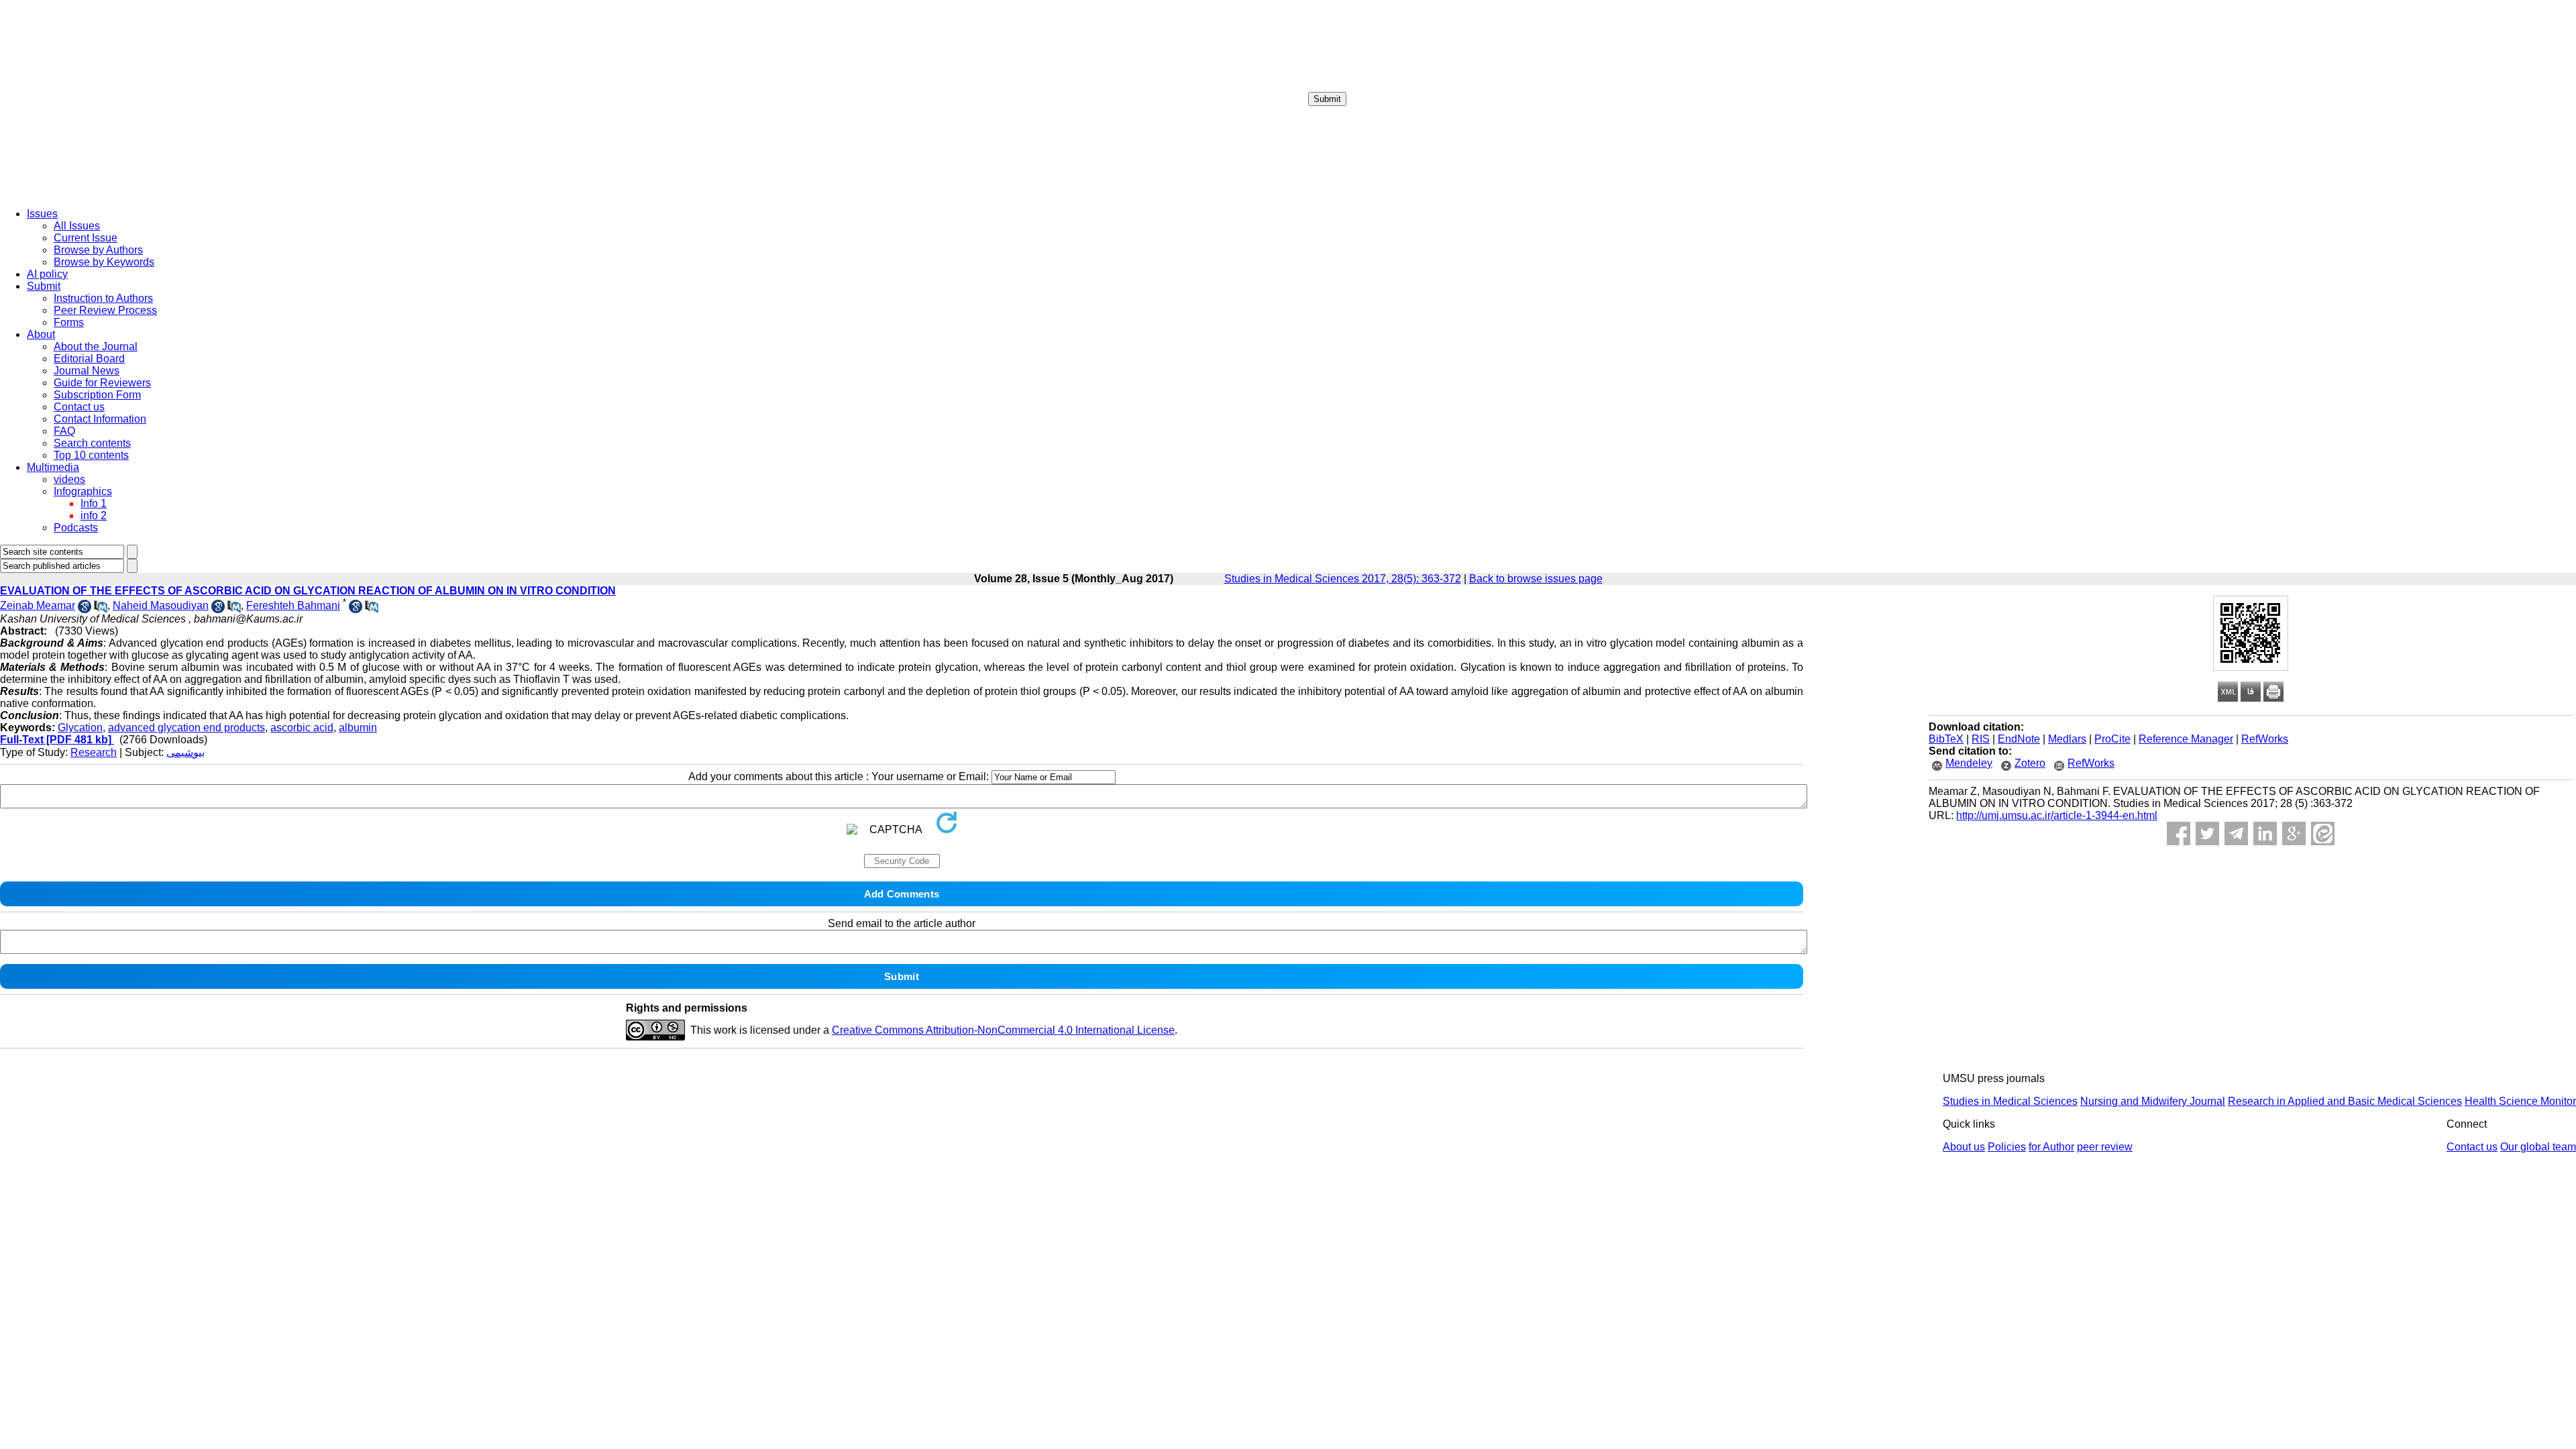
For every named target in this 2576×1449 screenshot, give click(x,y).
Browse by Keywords (104, 262)
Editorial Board (89, 359)
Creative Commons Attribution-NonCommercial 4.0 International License (1003, 1030)
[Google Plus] (2294, 834)
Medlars (2067, 739)
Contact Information (100, 419)
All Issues (77, 226)
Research (94, 752)
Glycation (80, 728)
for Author (2051, 1147)
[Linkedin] (2265, 834)
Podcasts (76, 528)
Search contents (92, 443)
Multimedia (53, 467)
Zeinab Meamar (38, 605)
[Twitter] (2207, 834)
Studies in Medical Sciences (2010, 1101)
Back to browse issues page (1536, 579)
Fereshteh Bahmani (293, 605)
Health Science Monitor (2520, 1101)
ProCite (2112, 739)
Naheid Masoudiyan (161, 605)
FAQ (64, 431)
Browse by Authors (98, 250)
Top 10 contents (91, 455)
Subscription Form (97, 395)
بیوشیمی (185, 752)
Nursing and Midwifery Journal (2153, 1101)
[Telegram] (2236, 834)
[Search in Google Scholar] (85, 609)
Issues (42, 214)
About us (1964, 1147)
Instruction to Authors (103, 298)
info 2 (94, 516)
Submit (1327, 99)
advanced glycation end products (186, 728)
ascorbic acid (302, 728)
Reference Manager (2186, 739)
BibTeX (1946, 739)
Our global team (2538, 1147)
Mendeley (1969, 763)
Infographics (83, 491)
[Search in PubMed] (101, 609)
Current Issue (86, 238)
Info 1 (94, 503)
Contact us (79, 407)
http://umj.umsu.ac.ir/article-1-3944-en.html (2057, 815)
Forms (69, 322)
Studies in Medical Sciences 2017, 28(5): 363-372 (1343, 579)
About (41, 334)
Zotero (2030, 763)
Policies (2007, 1147)
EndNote (2019, 739)
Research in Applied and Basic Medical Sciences (2345, 1101)
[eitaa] (2323, 834)
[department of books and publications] (104, 194)
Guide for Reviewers (102, 383)
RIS (1981, 739)
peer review (2105, 1147)
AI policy (47, 274)
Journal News (87, 371)
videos (69, 479)
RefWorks (2265, 739)
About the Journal (96, 346)
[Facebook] (2179, 834)
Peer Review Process (105, 310)
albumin (358, 728)
